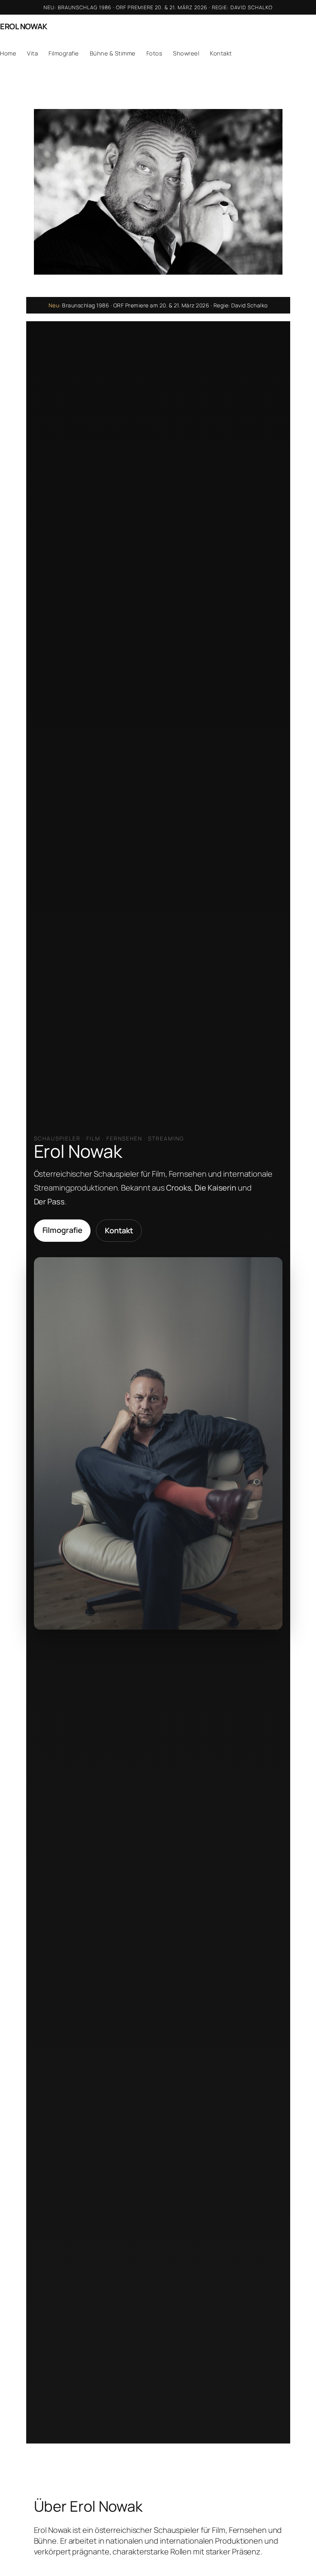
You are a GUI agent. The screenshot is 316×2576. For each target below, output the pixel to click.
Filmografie (62, 1230)
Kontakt (119, 1230)
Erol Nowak (24, 26)
